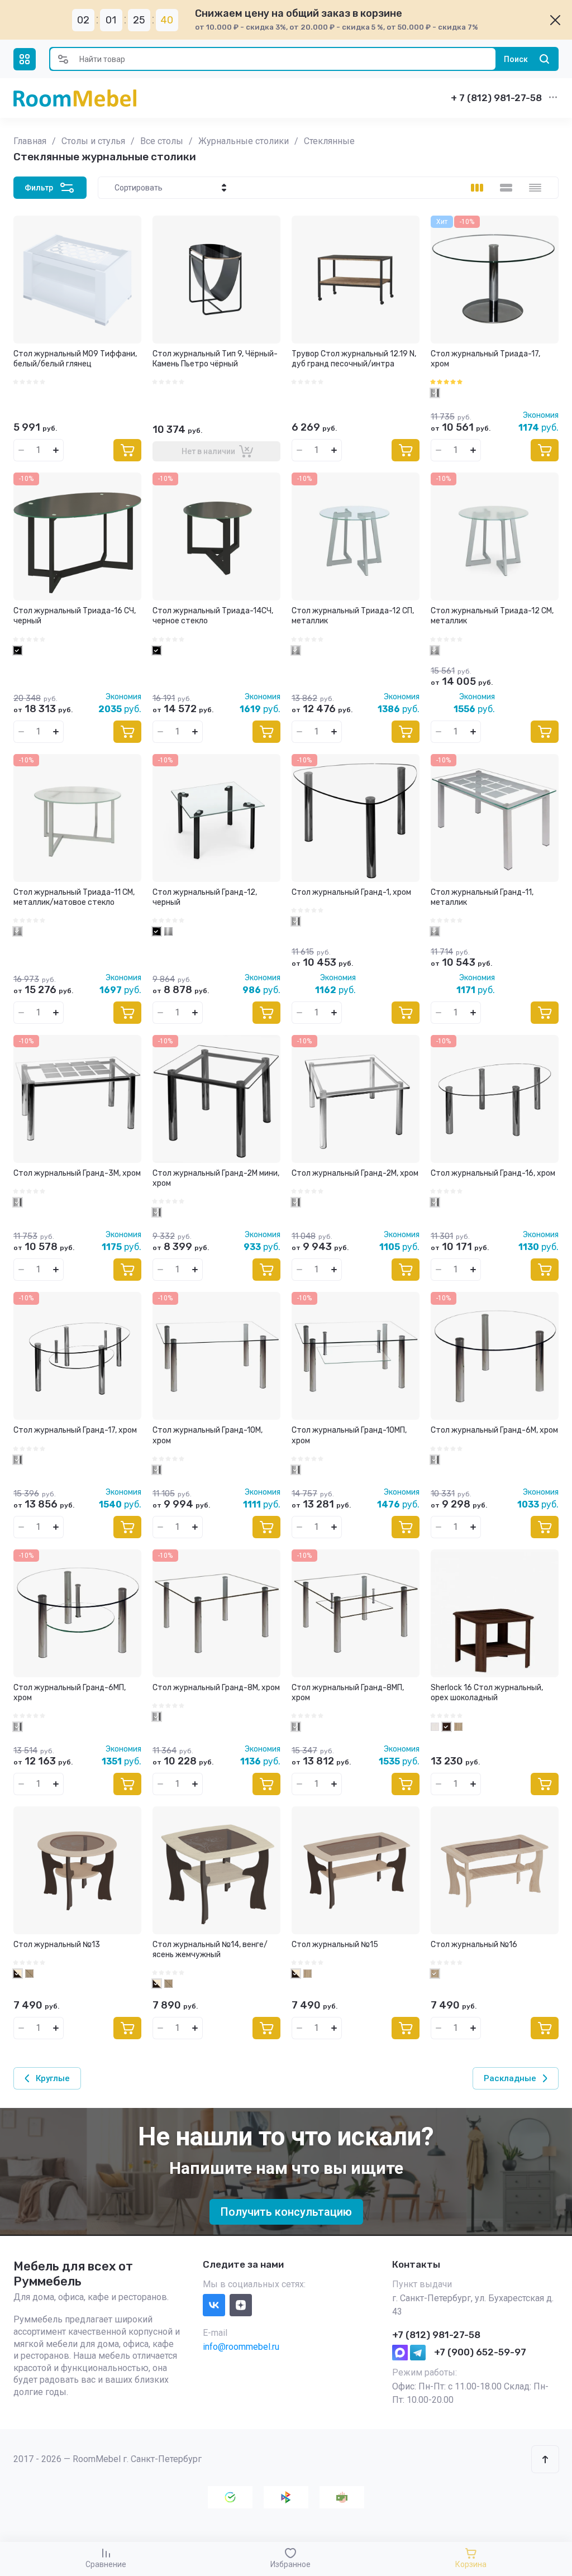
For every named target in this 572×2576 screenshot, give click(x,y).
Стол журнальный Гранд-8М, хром (216, 1688)
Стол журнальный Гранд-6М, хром (494, 1430)
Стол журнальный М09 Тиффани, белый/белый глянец (75, 359)
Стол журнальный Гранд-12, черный (205, 897)
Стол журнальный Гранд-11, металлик (482, 897)
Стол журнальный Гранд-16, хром (493, 1173)
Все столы (162, 141)
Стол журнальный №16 (474, 1945)
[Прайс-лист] (535, 188)
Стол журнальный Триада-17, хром (485, 359)
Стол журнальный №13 (57, 1945)
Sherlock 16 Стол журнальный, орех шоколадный (487, 1693)
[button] (25, 59)
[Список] (506, 188)
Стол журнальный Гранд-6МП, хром (70, 1693)
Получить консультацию (286, 2212)
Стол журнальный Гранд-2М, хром (355, 1173)
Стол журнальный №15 (335, 1945)
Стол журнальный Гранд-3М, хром (77, 1173)
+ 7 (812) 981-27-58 (496, 98)
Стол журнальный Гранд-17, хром (75, 1430)
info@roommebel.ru (241, 2347)
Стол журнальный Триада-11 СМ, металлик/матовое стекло (74, 897)
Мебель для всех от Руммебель (73, 2274)
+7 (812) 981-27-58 (436, 2335)
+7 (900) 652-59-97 (480, 2352)
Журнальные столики (244, 141)
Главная (30, 141)
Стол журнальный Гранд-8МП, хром (348, 1693)
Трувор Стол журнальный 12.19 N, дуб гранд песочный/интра (354, 359)
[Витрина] (477, 188)
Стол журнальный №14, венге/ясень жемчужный (210, 1950)
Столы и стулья (93, 141)
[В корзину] (127, 450)
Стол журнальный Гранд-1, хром (351, 892)
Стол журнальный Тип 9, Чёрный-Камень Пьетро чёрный (215, 359)
